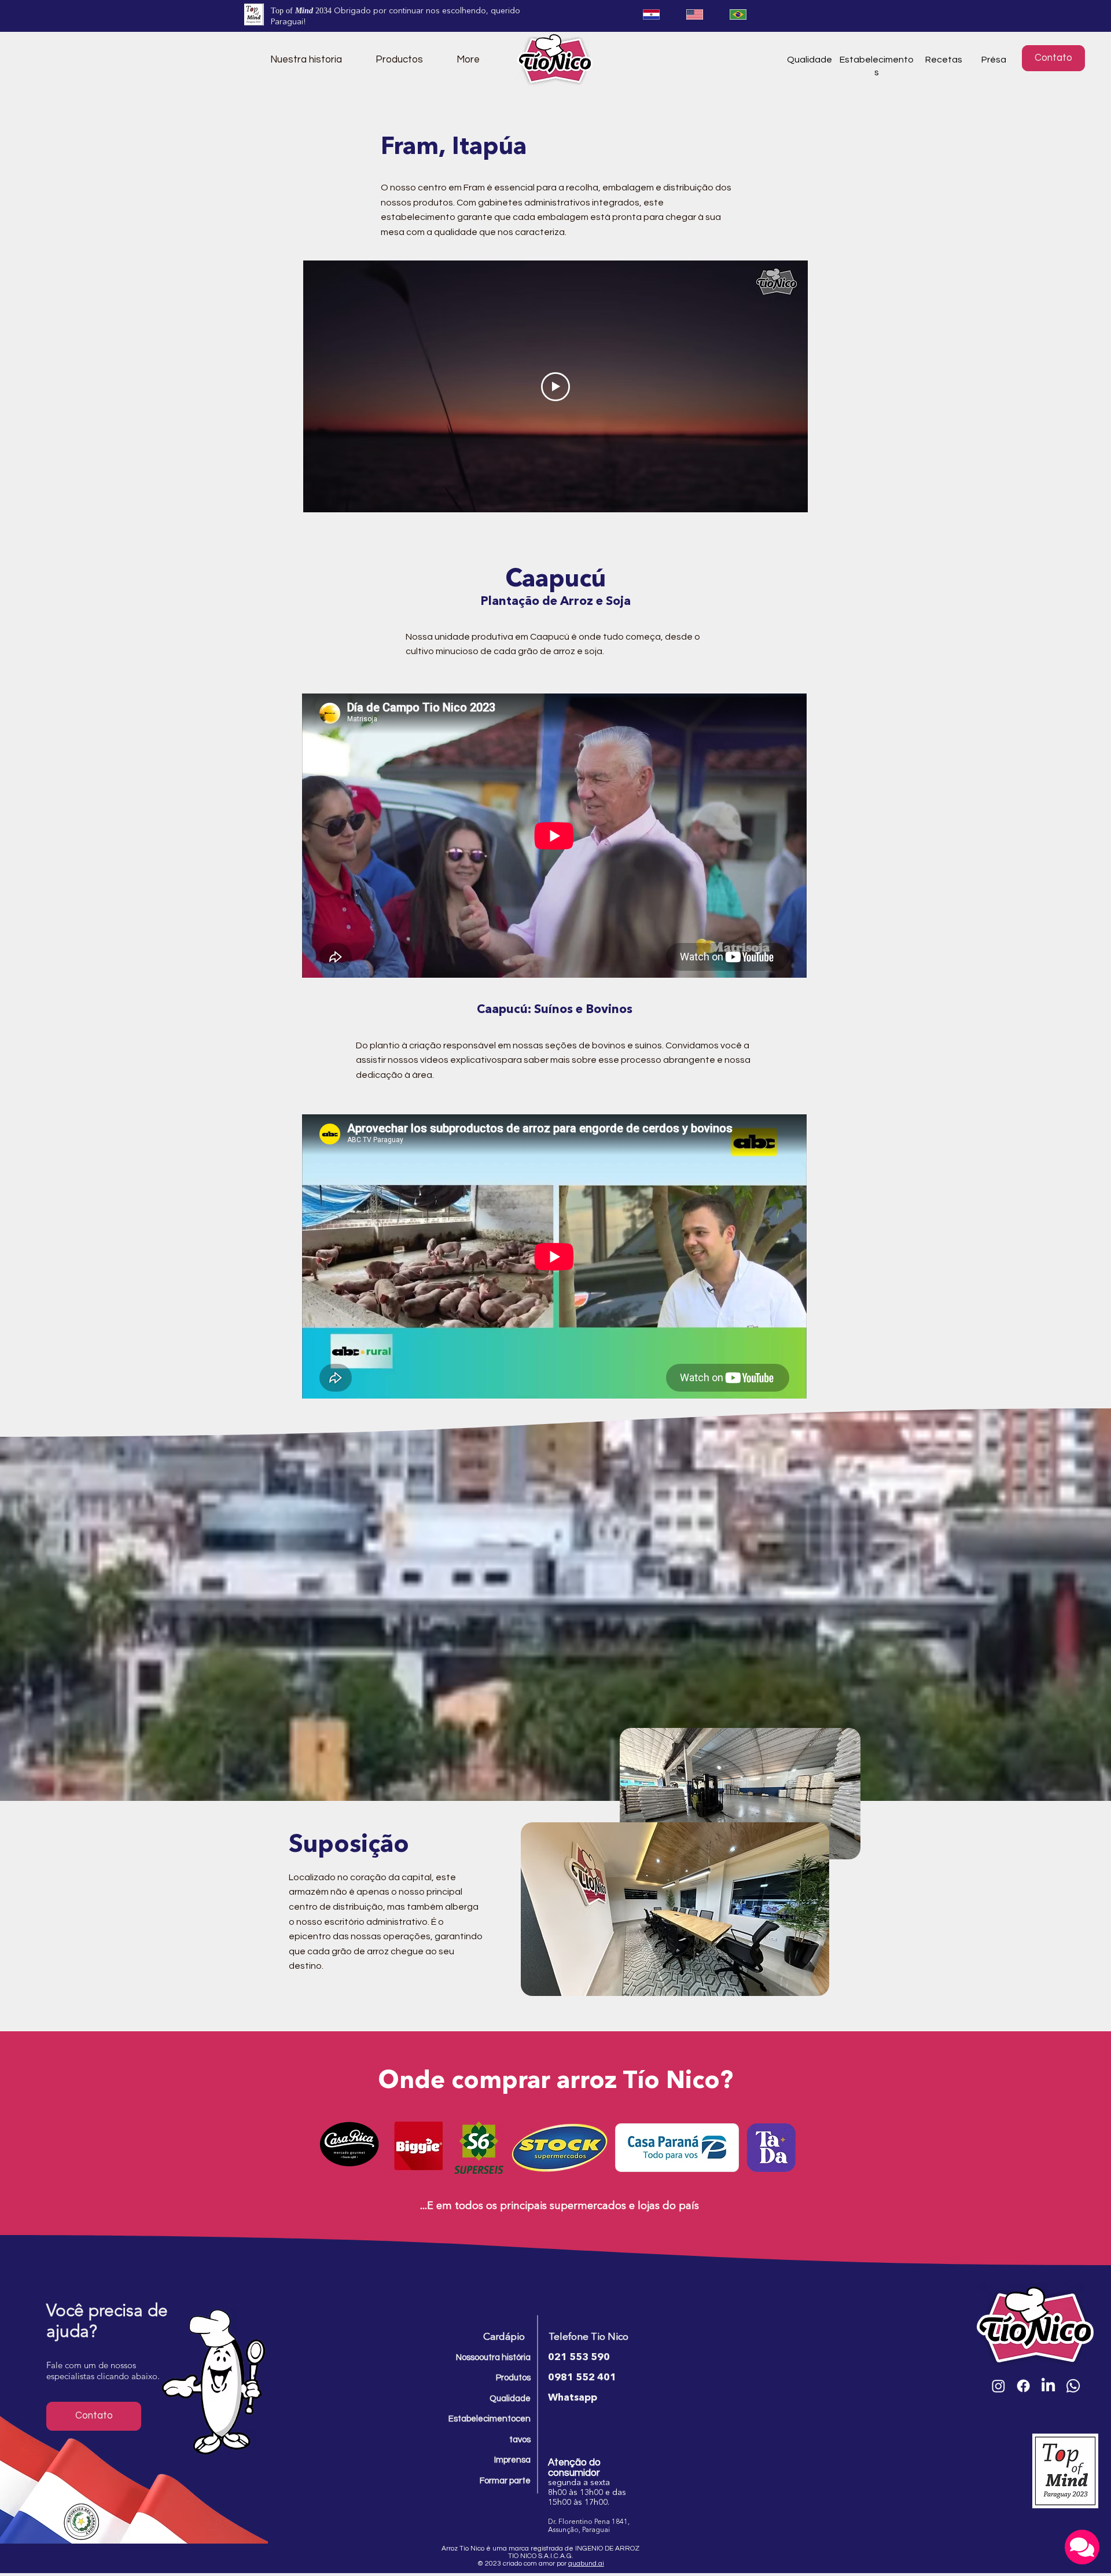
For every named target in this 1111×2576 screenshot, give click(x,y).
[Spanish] (651, 14)
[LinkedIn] (1048, 2386)
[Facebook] (1023, 2386)
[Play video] (555, 387)
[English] (694, 14)
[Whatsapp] (1073, 2386)
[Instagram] (998, 2386)
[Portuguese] (738, 14)
